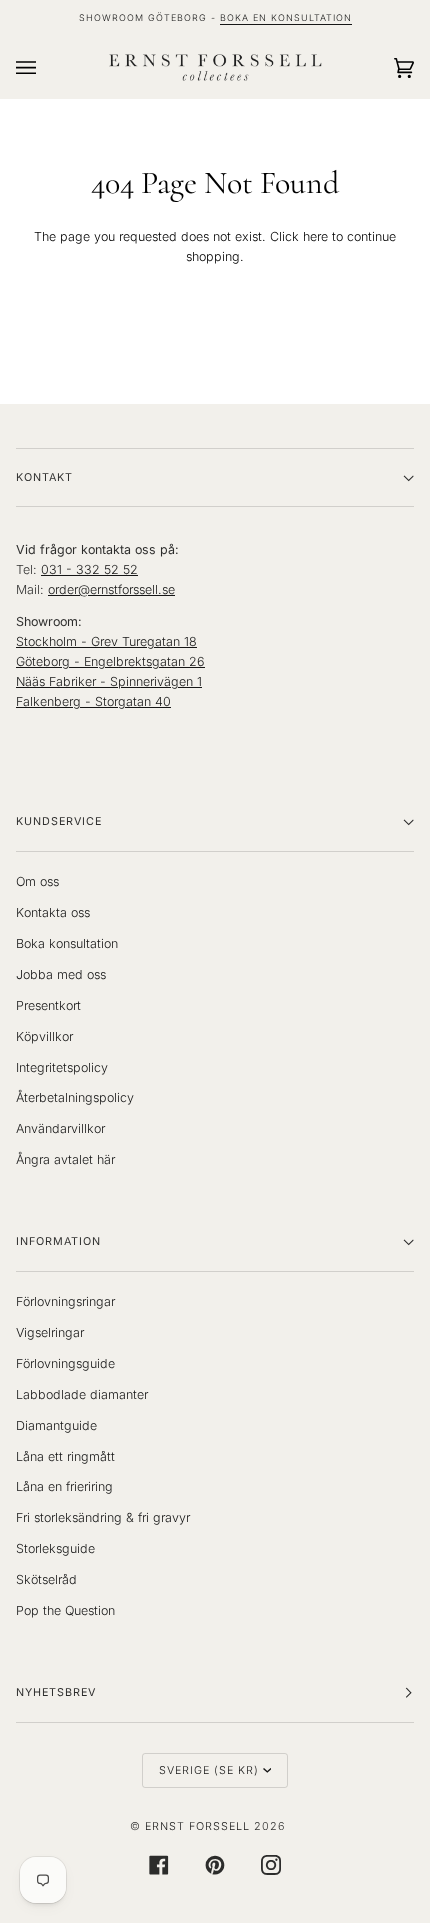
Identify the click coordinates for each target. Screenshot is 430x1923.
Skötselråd (46, 1579)
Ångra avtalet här (65, 1159)
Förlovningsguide (65, 1363)
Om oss (37, 881)
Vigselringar (50, 1332)
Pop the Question (65, 1610)
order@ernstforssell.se (111, 589)
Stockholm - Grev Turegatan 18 (106, 641)
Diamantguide (56, 1425)
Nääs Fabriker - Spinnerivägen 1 (109, 681)
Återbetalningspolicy (75, 1097)
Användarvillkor (60, 1128)
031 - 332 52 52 (89, 569)
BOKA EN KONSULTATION (286, 17)
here (315, 236)
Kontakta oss (53, 912)
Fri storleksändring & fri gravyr (103, 1517)
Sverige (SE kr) (209, 1770)
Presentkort (48, 1005)
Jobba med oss (61, 974)
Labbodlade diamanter (82, 1394)
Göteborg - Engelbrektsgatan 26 (110, 661)
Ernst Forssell (197, 1826)
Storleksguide (55, 1548)
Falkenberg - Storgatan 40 (93, 701)
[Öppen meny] (46, 67)
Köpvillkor (44, 1036)
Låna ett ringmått (65, 1456)
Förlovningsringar (65, 1301)
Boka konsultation (67, 943)
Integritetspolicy (62, 1067)
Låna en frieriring (64, 1486)
